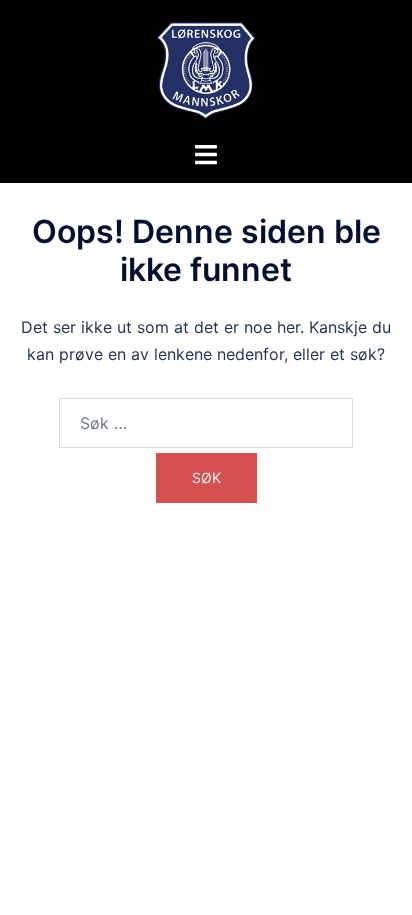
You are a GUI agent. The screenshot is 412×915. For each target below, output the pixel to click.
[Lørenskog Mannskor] (206, 68)
